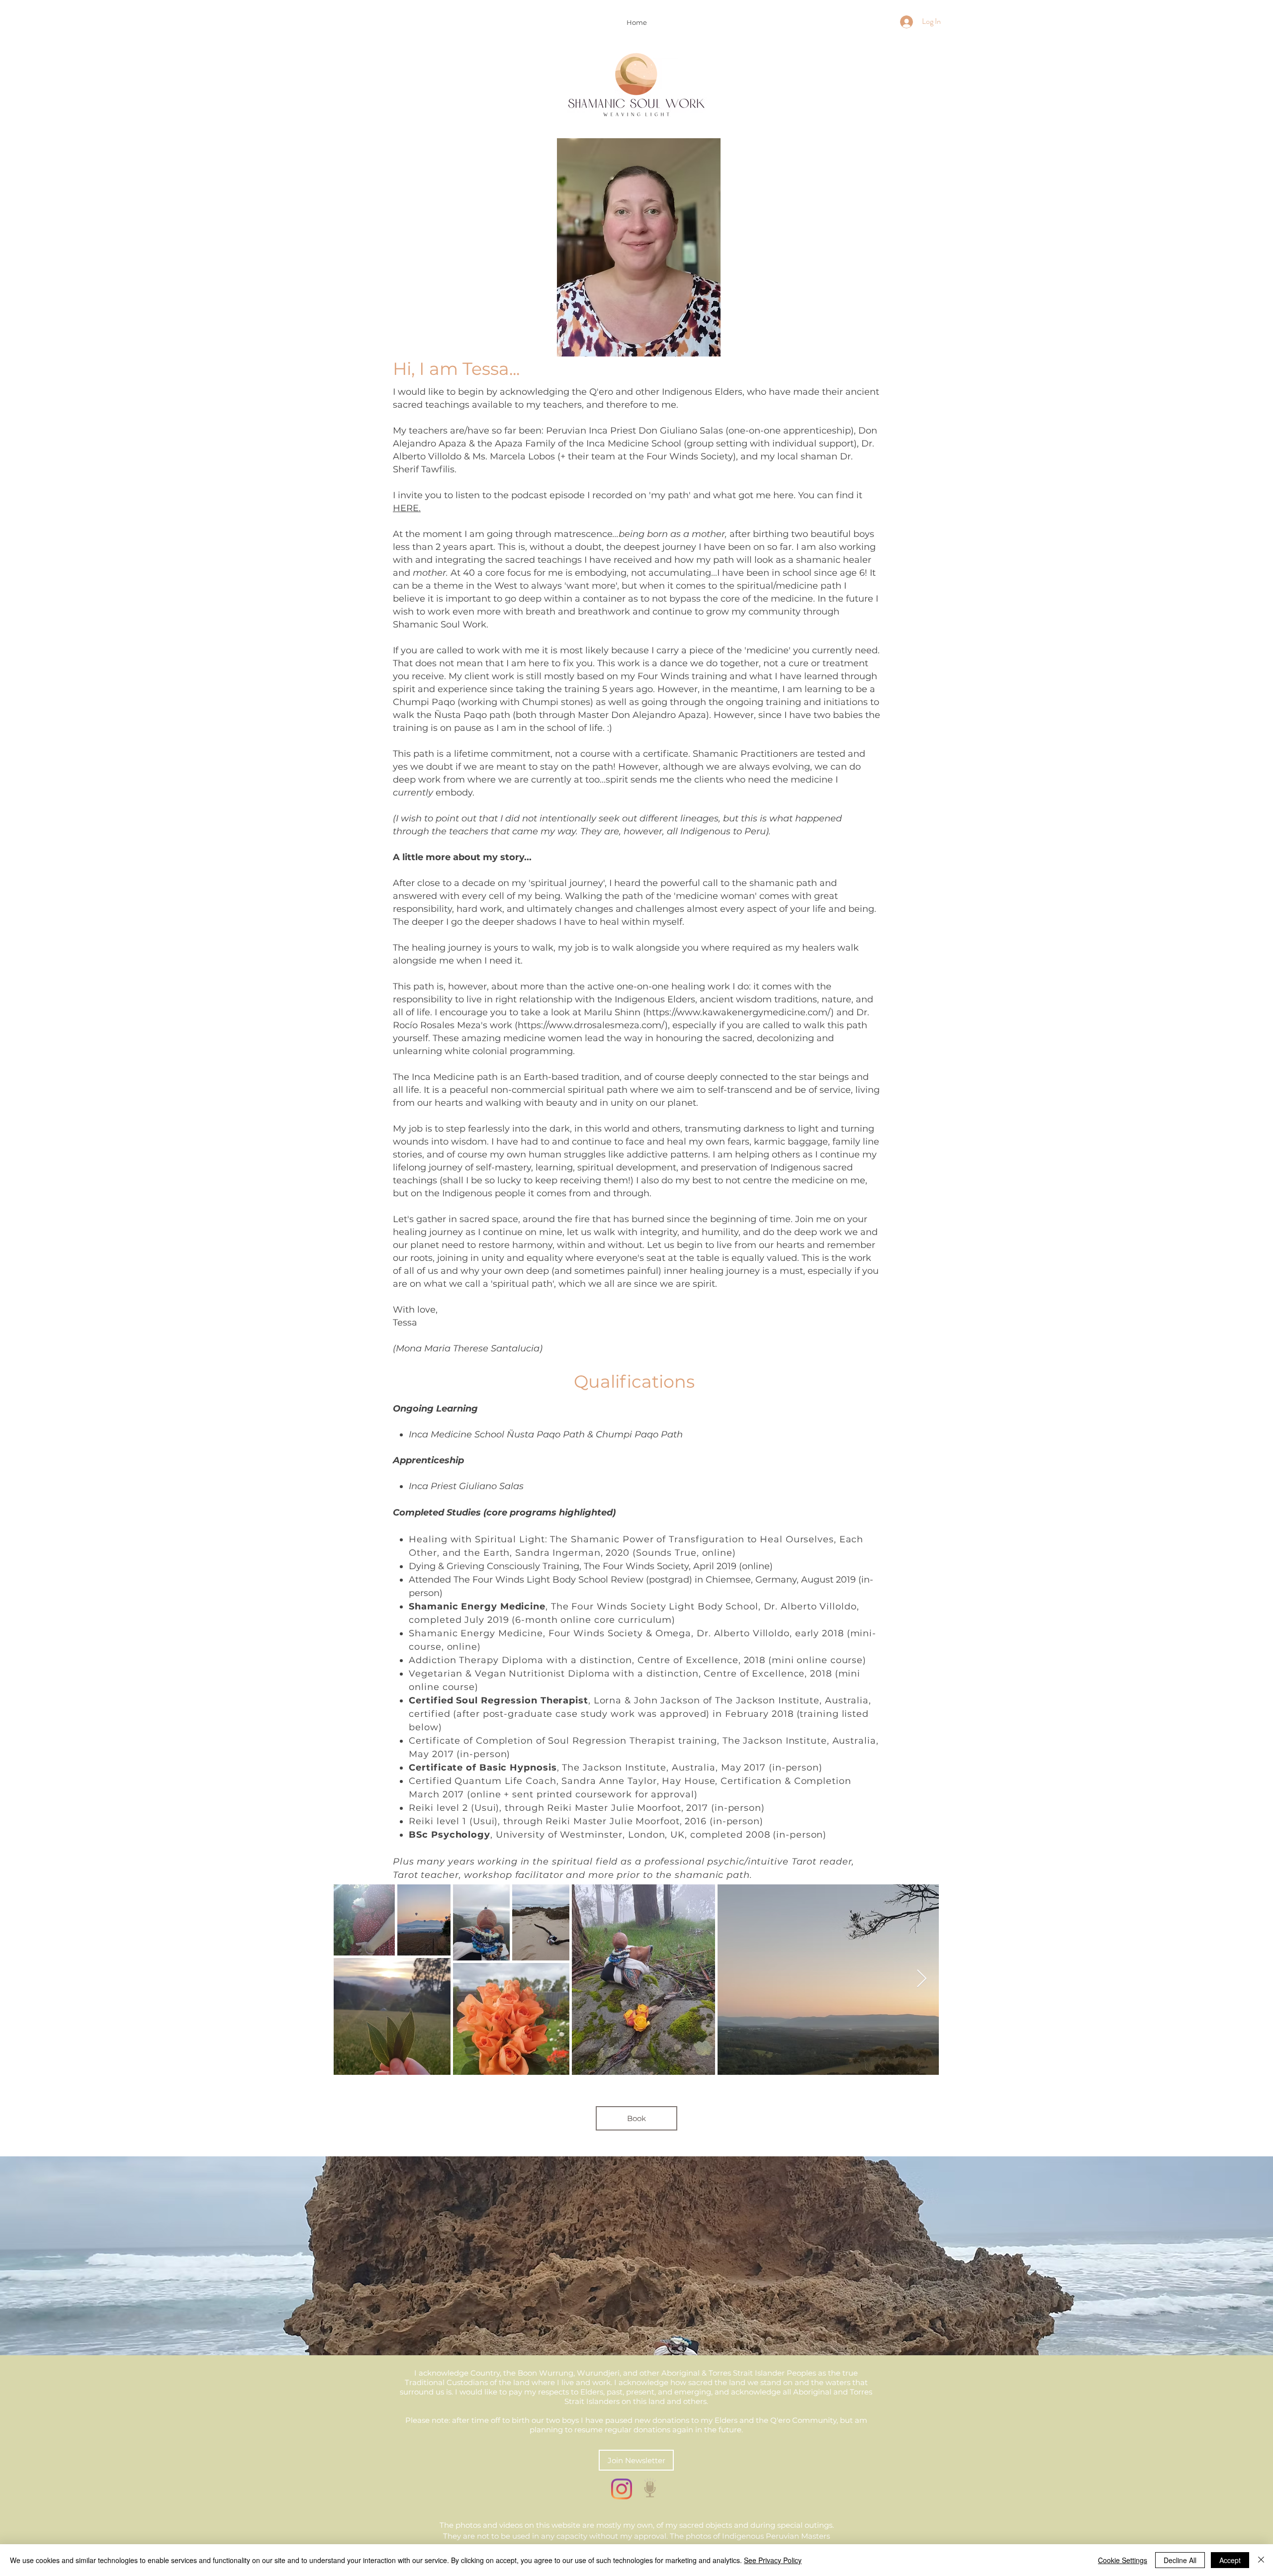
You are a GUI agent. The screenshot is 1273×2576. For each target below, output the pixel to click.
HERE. (407, 508)
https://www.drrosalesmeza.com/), (594, 1025)
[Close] (1261, 2560)
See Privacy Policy (773, 2560)
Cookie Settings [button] (1123, 2560)
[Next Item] (922, 1979)
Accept (1230, 2560)
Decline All (1180, 2560)
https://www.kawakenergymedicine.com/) (740, 1012)
